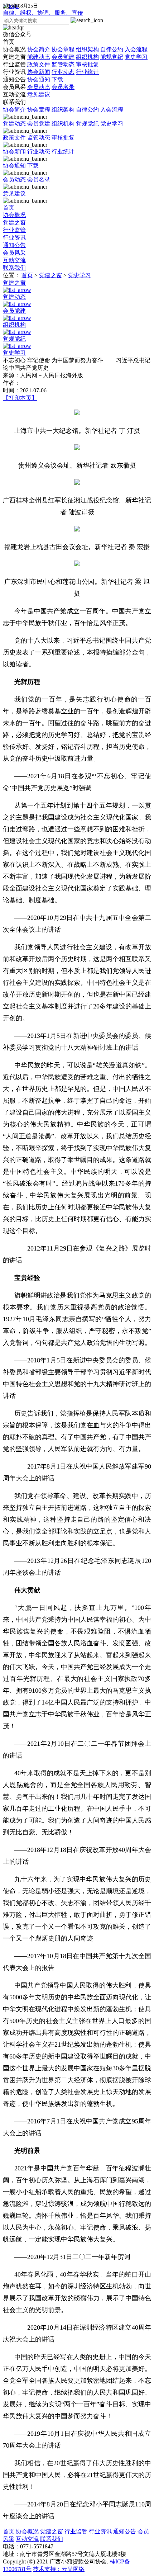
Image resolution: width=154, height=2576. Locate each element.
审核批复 (87, 64)
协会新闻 (39, 72)
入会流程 (136, 49)
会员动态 (39, 87)
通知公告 (33, 79)
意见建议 (39, 94)
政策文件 (39, 64)
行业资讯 (51, 72)
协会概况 (75, 49)
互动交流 (27, 94)
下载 (57, 79)
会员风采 (39, 87)
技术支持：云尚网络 (59, 2569)
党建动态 (39, 57)
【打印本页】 (20, 398)
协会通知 (39, 79)
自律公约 (112, 49)
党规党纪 (112, 57)
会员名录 (63, 87)
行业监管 (51, 64)
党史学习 (136, 57)
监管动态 (63, 64)
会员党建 (63, 57)
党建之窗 (75, 57)
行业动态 (63, 72)
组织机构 (87, 57)
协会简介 (39, 49)
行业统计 (87, 72)
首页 (9, 42)
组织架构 (87, 49)
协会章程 (63, 49)
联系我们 (14, 102)
